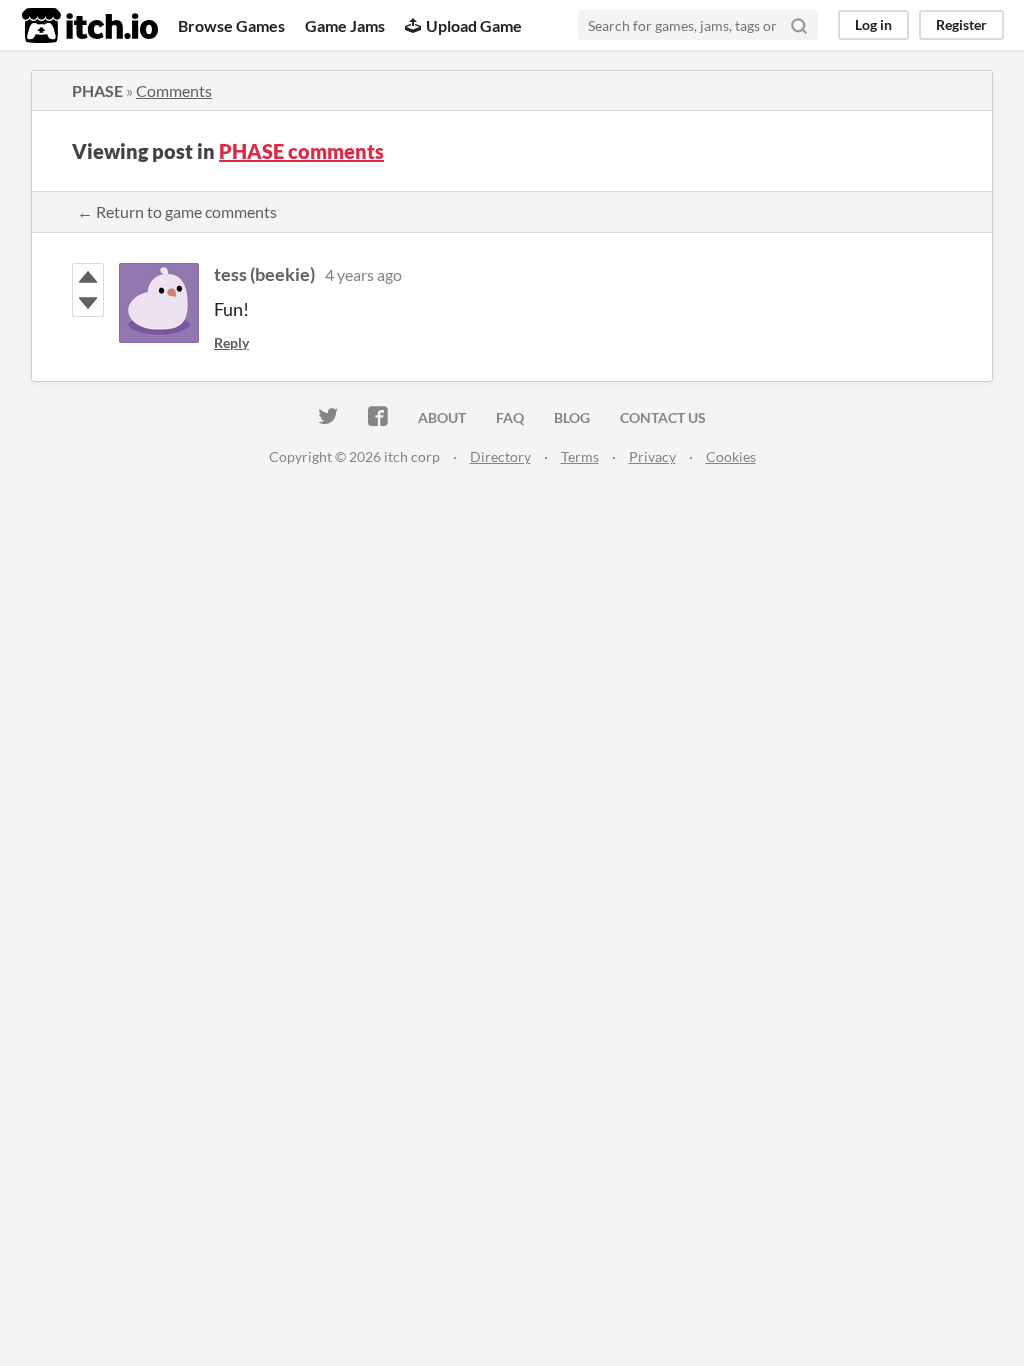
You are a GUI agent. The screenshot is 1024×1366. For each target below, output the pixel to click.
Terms (580, 456)
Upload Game (474, 25)
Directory (500, 456)
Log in (873, 24)
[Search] (799, 25)
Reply (231, 342)
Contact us (663, 417)
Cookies (731, 456)
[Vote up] (88, 277)
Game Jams (345, 25)
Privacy (652, 456)
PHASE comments (301, 151)
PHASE (97, 90)
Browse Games (231, 25)
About (442, 417)
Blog (572, 417)
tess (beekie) (264, 274)
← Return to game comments (177, 211)
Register (961, 24)
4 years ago (363, 274)
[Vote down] (88, 303)
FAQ (510, 417)
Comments (174, 90)
